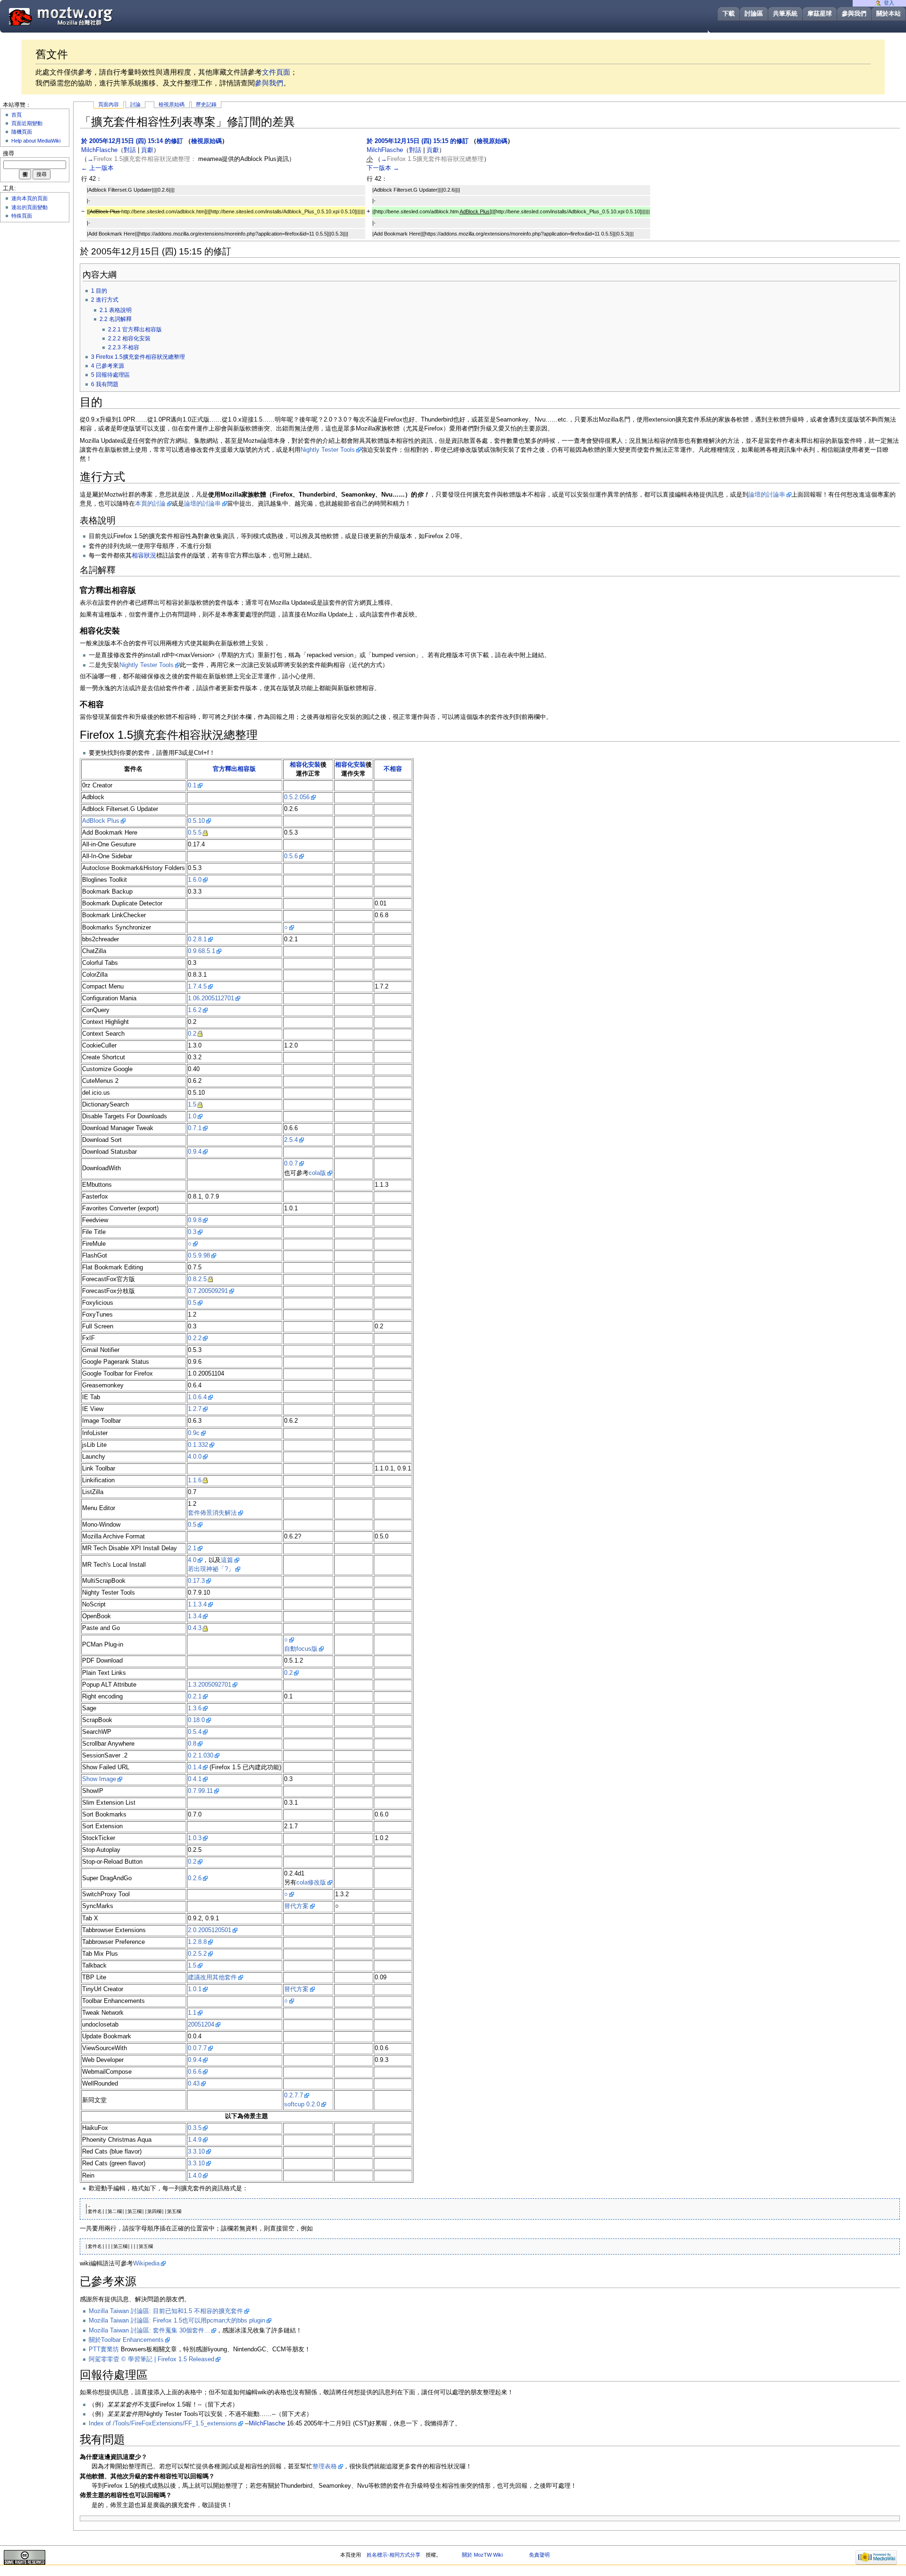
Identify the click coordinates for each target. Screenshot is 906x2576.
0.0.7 (291, 1164)
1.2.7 (195, 1409)
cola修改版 (311, 1883)
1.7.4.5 (197, 987)
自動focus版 (301, 1649)
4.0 (192, 1560)
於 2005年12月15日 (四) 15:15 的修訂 (418, 141)
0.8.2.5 (197, 1279)
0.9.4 (195, 1152)
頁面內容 (109, 104)
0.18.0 (196, 1720)
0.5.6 (291, 856)
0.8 (192, 1744)
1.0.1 (195, 1989)
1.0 (192, 1116)
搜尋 (8, 153)
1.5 (192, 1105)
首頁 (17, 115)
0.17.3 (196, 1581)
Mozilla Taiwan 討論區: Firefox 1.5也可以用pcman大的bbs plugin (177, 2321)
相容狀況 (144, 556)
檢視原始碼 (172, 104)
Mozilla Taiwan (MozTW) (84, 16)
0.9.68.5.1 (201, 951)
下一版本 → (383, 168)
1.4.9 (195, 2140)
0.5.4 (195, 1732)
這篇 (227, 1560)
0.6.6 (195, 2072)
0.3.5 (195, 2128)
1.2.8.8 (197, 1942)
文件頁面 (276, 72)
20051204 (201, 2025)
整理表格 (325, 2466)
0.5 (192, 1303)
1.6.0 (195, 880)
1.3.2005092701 (210, 1685)
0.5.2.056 (297, 797)
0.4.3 (195, 1628)
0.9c (194, 1433)
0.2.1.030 (201, 1756)
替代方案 (296, 1906)
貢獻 (147, 150)
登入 (889, 3)
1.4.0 (195, 2176)
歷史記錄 (206, 104)
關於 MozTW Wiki (482, 2555)
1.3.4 (195, 1616)
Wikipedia (146, 2264)
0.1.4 (195, 1767)
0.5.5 (195, 833)
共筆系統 (785, 13)
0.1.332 (198, 1445)
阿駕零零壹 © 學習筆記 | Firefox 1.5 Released (151, 2359)
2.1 (192, 1548)
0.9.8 (195, 1220)
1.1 (192, 2013)
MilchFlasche (267, 2424)
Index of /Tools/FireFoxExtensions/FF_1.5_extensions (163, 2424)
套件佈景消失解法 (212, 1513)
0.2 (192, 1034)
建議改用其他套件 (212, 1977)
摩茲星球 (820, 13)
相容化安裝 (305, 765)
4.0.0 (195, 1457)
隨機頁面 (22, 132)
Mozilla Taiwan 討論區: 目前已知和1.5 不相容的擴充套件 (166, 2311)
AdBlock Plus (101, 821)
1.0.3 (195, 1838)
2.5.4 (291, 1140)
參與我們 (854, 13)
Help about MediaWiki (36, 141)
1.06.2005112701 (211, 998)
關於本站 (889, 13)
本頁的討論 (150, 504)
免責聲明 (539, 2555)
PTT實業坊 (104, 2349)
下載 (729, 13)
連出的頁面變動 (29, 207)
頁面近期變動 (27, 123)
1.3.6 (195, 1708)
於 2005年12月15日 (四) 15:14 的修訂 (132, 141)
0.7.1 (195, 1128)
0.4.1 (195, 1779)
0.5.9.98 (199, 1256)
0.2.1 (195, 1697)
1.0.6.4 (197, 1397)
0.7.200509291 (208, 1291)
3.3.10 (196, 2152)
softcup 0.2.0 (302, 2104)
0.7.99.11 (200, 1791)
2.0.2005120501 (210, 1930)
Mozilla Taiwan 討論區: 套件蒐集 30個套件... (149, 2331)
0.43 (194, 2084)
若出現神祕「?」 (211, 1569)
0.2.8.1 (197, 939)
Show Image (99, 1779)
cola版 (317, 1173)
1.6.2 (195, 1010)
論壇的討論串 (767, 495)
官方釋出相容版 (234, 769)
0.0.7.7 (197, 2048)
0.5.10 (196, 821)
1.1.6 (195, 1480)
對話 (130, 150)
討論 (135, 104)
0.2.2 (195, 1338)
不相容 (393, 769)
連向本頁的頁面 (29, 198)
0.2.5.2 (197, 1954)
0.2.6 (195, 1878)
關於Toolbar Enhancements (126, 2340)
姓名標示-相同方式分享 (394, 2555)
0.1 (192, 785)
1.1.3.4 (197, 1605)
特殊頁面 (22, 216)
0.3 (192, 1232)
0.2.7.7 (294, 2095)
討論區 (754, 13)
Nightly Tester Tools (328, 450)
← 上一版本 (97, 168)
